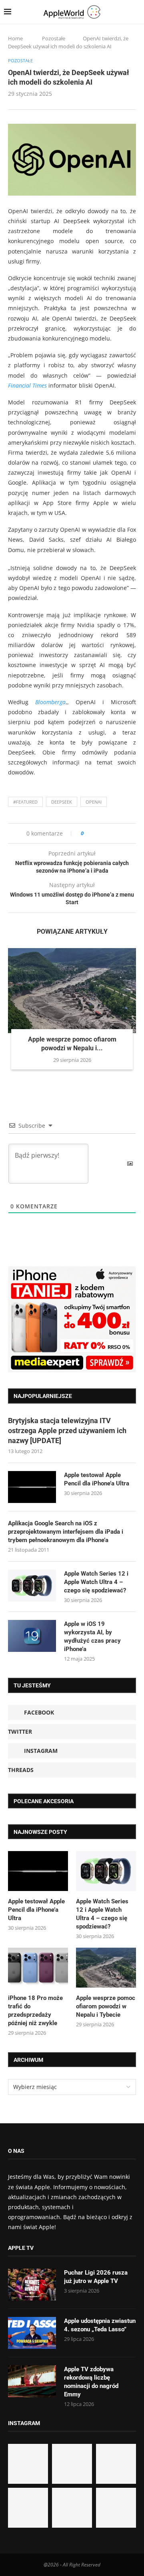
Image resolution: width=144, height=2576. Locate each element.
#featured (25, 802)
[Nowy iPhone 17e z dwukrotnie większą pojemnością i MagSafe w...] (72, 2508)
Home (15, 38)
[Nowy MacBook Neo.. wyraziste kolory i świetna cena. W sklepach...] (28, 2508)
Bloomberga (50, 702)
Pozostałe (54, 38)
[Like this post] (88, 833)
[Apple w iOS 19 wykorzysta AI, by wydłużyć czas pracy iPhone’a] (32, 1636)
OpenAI (94, 802)
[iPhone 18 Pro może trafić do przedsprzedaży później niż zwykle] (38, 1968)
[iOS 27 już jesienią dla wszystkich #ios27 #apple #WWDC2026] (72, 2464)
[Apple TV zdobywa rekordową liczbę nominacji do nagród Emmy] (32, 2381)
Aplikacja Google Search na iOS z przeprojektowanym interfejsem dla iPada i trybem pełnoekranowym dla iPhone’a (66, 1532)
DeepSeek (62, 802)
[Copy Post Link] (108, 833)
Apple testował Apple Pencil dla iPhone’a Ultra (97, 1479)
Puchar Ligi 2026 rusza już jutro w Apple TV (96, 2277)
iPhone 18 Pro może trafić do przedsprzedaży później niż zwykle (35, 2011)
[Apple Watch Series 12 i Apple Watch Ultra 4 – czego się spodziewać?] (32, 1586)
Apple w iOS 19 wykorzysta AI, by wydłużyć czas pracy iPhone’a (92, 1636)
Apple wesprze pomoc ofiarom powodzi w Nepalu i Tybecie (106, 2006)
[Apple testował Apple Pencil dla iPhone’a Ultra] (32, 1487)
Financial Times (27, 385)
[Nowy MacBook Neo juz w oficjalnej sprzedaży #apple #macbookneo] (116, 2464)
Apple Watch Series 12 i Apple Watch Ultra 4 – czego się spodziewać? (96, 1582)
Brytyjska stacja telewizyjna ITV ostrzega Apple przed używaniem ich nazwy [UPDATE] (67, 1431)
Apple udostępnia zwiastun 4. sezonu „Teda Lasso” (100, 2325)
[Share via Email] (119, 833)
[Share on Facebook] (97, 833)
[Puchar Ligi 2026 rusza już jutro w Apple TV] (32, 2285)
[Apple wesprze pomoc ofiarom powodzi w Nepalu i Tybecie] (72, 991)
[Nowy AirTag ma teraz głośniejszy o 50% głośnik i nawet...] (116, 2508)
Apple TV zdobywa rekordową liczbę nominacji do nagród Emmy (91, 2382)
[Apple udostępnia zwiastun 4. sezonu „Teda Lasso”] (32, 2333)
